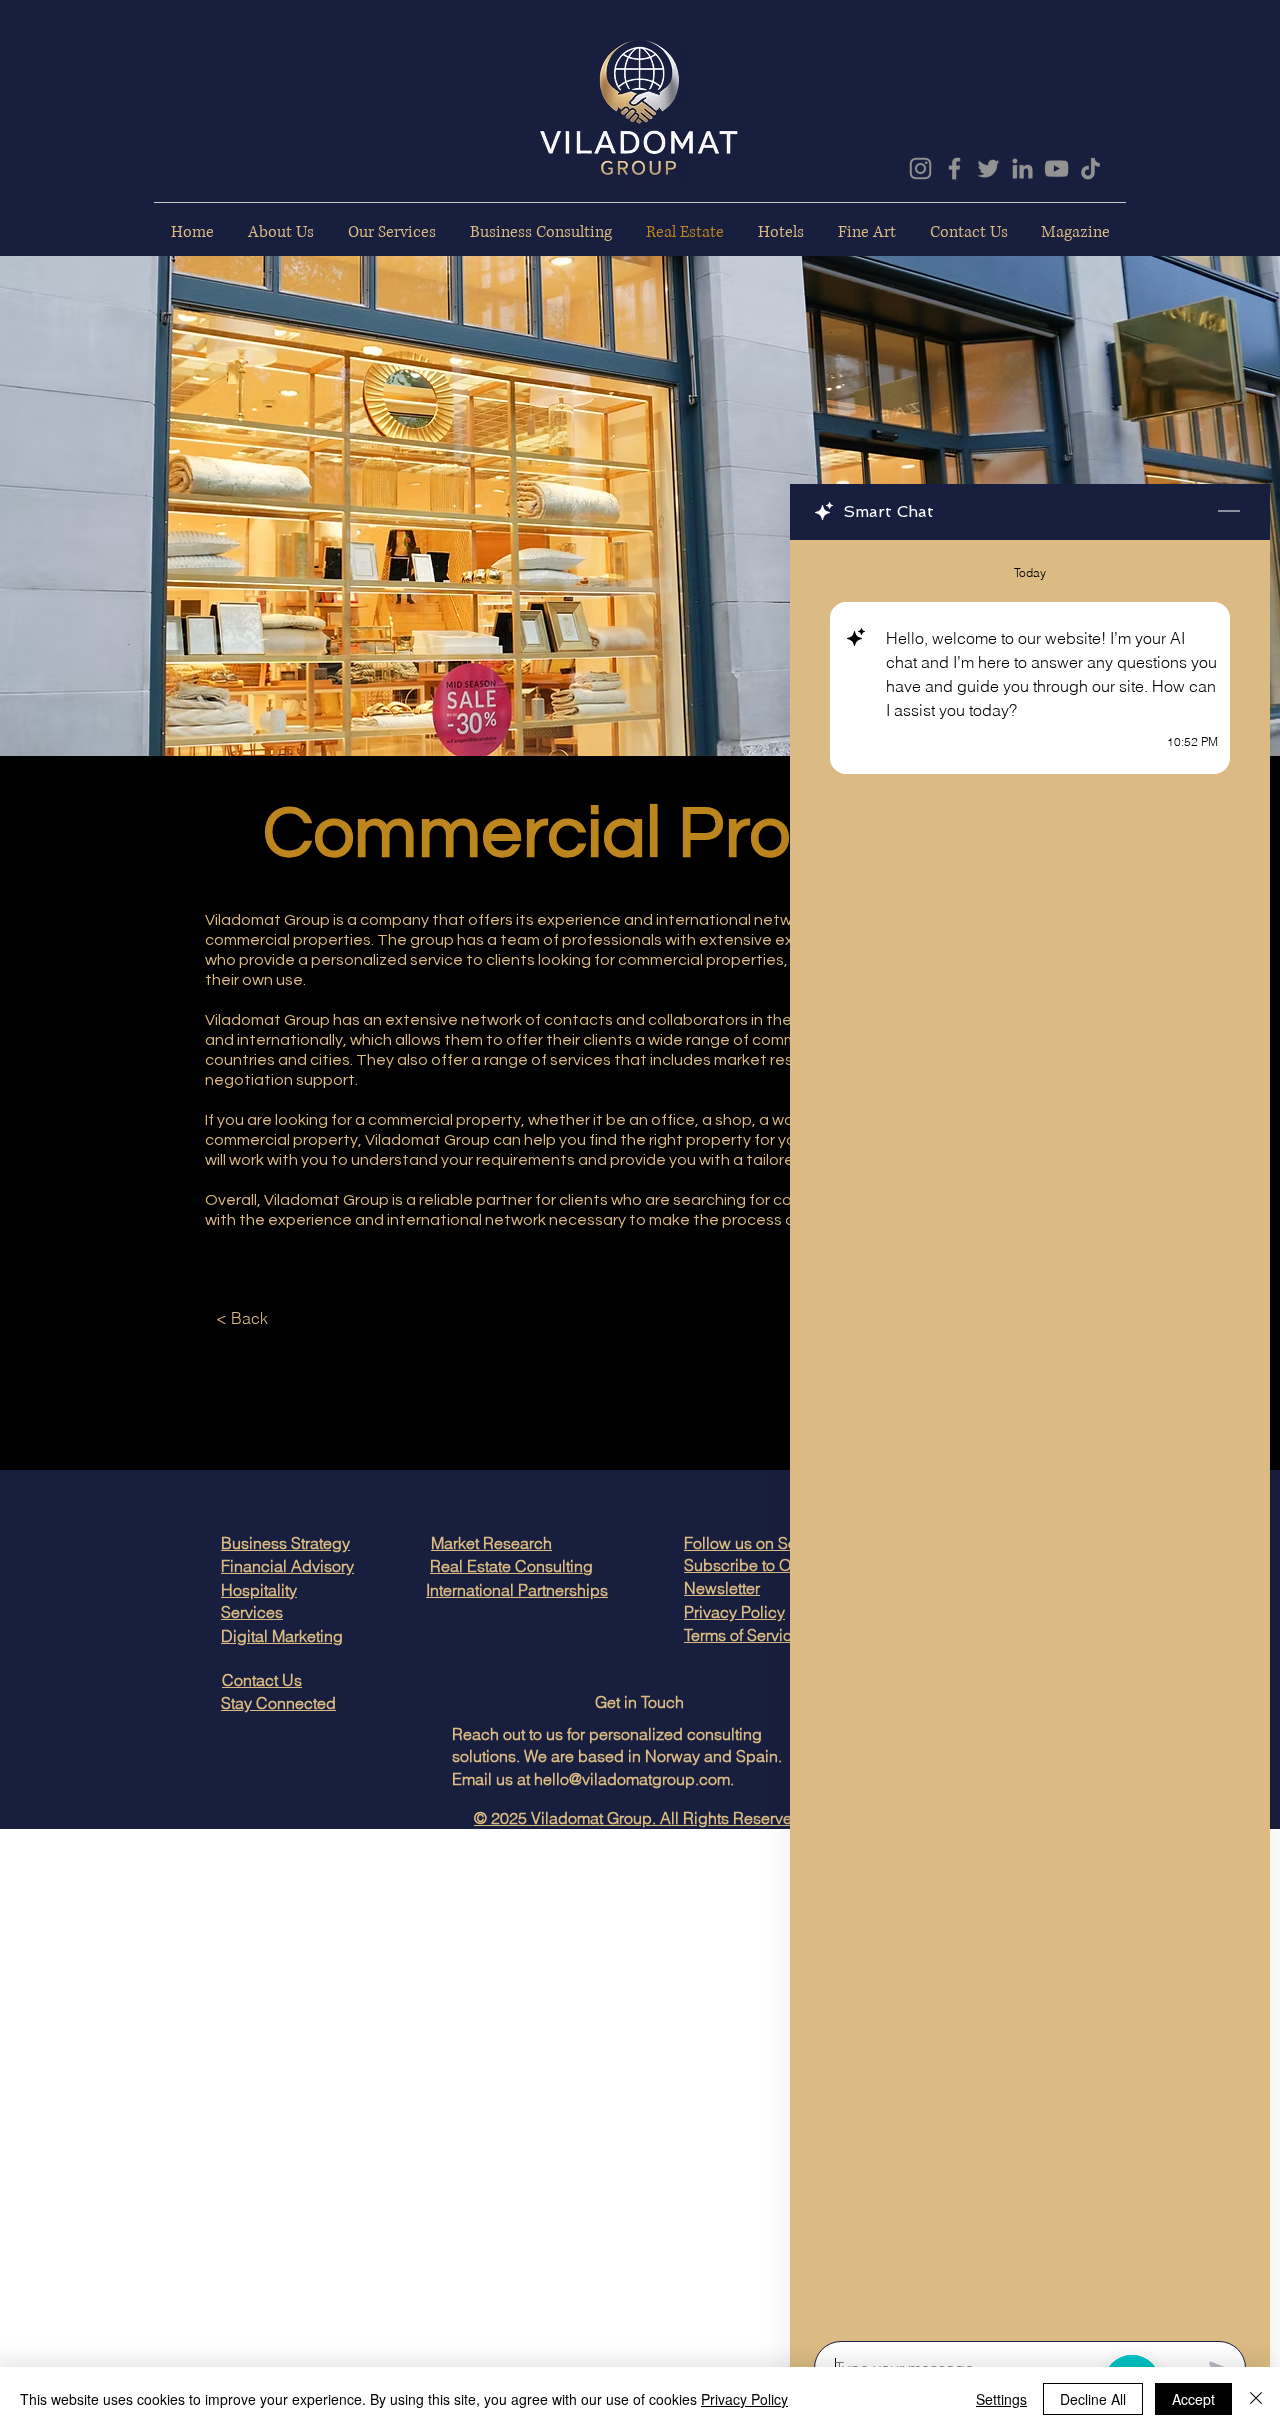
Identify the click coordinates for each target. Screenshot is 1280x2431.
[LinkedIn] (1022, 168)
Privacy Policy (744, 2399)
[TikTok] (1090, 168)
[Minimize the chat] (1229, 512)
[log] (1030, 1434)
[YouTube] (1056, 168)
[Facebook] (954, 168)
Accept (1193, 2399)
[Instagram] (920, 168)
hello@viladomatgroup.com (632, 1779)
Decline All (1093, 2399)
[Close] (1256, 2399)
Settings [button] (1001, 2399)
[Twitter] (988, 168)
